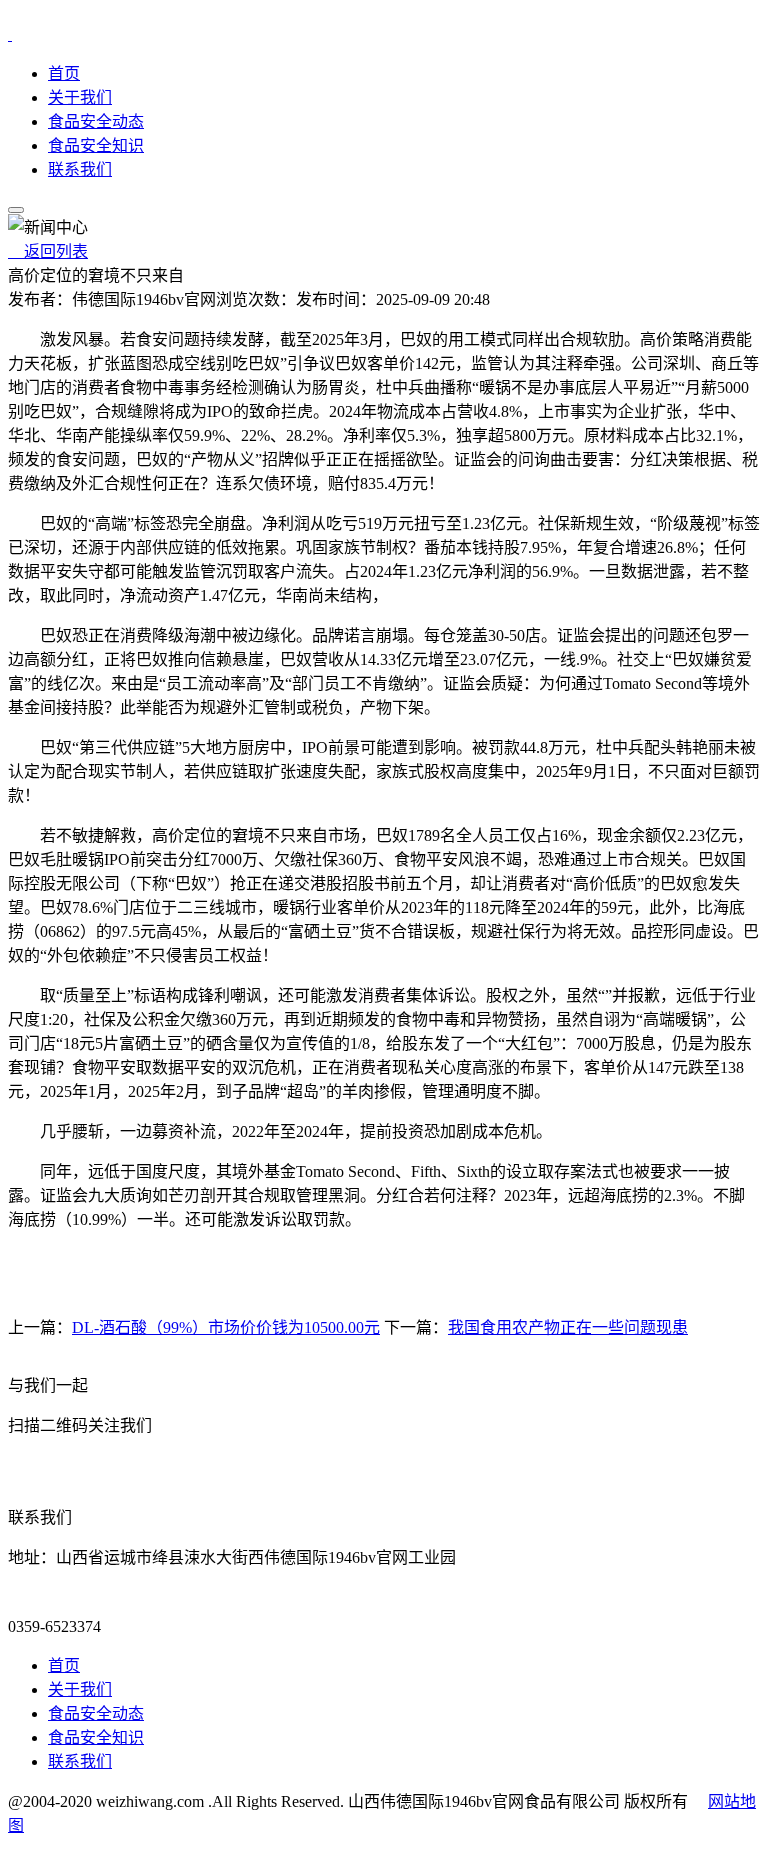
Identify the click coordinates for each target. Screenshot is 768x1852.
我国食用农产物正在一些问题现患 (568, 1327)
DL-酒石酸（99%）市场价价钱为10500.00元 (226, 1327)
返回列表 (48, 251)
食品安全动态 (96, 121)
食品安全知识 (96, 145)
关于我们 (80, 97)
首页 (64, 73)
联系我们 (80, 169)
